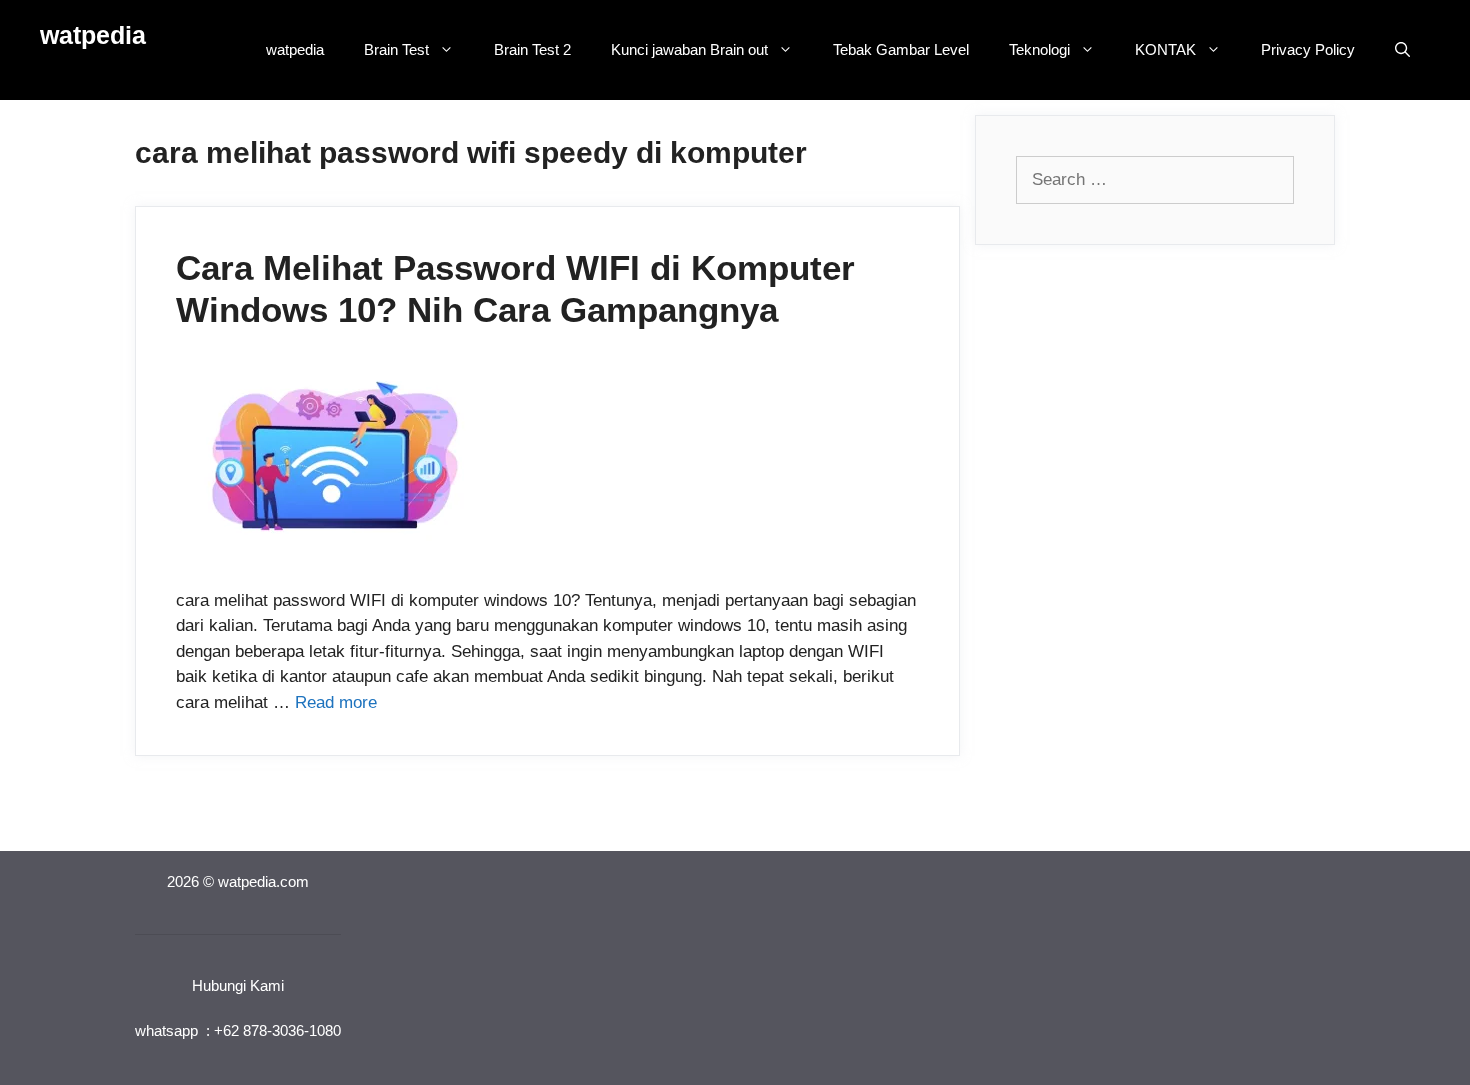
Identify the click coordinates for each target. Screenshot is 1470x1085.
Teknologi (1039, 49)
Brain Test (396, 49)
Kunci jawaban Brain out (689, 49)
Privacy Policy (1308, 49)
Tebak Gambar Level (901, 49)
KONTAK (1165, 49)
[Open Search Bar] (1402, 50)
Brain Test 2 (532, 49)
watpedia (93, 35)
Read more (336, 702)
